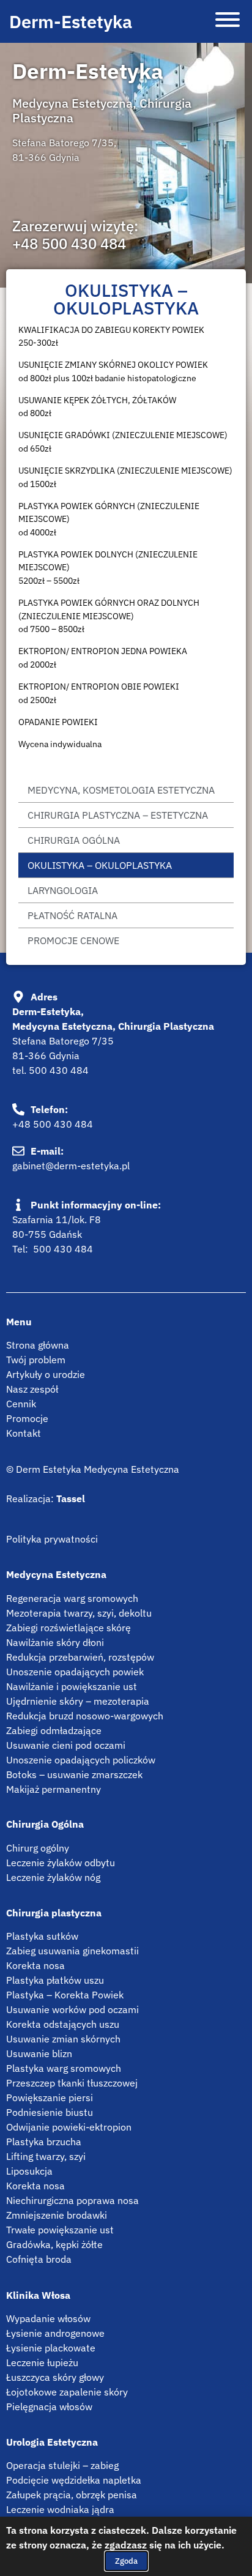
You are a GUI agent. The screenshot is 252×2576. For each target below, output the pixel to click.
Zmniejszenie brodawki (57, 2215)
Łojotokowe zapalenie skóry (67, 2392)
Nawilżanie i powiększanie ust (72, 1686)
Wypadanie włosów (48, 2318)
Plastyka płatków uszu (55, 1980)
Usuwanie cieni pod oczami (66, 1745)
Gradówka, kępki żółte (54, 2244)
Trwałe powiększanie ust (60, 2230)
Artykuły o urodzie (46, 1374)
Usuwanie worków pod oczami (72, 2009)
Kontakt (24, 1433)
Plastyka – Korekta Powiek (65, 1995)
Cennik (21, 1404)
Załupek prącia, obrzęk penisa (72, 2495)
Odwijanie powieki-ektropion (69, 2127)
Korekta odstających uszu (63, 2024)
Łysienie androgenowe (55, 2333)
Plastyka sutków (42, 1936)
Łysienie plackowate (51, 2348)
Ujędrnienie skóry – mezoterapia (78, 1701)
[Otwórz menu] (228, 21)
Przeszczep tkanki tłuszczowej (72, 2083)
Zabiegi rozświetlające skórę (69, 1628)
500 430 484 (59, 1070)
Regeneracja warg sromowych (72, 1598)
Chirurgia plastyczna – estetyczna (118, 815)
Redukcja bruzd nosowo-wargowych (85, 1716)
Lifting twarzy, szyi (46, 2156)
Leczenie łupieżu (42, 2362)
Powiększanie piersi (50, 2098)
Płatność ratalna (72, 915)
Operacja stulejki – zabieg (62, 2465)
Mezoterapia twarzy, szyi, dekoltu (79, 1613)
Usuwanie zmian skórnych (63, 2039)
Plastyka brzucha (44, 2142)
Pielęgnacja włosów (49, 2407)
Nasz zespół (32, 1389)
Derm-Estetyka (71, 21)
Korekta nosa (35, 1965)
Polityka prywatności (52, 1539)
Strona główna (38, 1345)
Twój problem (36, 1360)
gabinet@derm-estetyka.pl (71, 1166)
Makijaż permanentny (54, 1789)
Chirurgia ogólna (74, 840)
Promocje (27, 1418)
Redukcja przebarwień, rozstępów (80, 1657)
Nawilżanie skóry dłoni (55, 1642)
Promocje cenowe (73, 940)
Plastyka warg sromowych (64, 2068)
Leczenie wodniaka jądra (60, 2509)
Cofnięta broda (39, 2259)
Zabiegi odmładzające (54, 1730)
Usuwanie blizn (39, 2053)
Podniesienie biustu (50, 2112)
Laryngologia (63, 890)
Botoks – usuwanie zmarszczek (74, 1774)
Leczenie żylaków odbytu (61, 1863)
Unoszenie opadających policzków (81, 1760)
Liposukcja (29, 2171)
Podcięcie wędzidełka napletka (74, 2480)
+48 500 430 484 (69, 244)
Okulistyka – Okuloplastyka (100, 865)
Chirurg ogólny (38, 1848)
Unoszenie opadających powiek (75, 1672)
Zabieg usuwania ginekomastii (72, 1951)
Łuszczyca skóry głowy (55, 2377)
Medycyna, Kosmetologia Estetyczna (121, 790)
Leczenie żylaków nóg (53, 1877)
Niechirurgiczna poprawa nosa (72, 2200)
